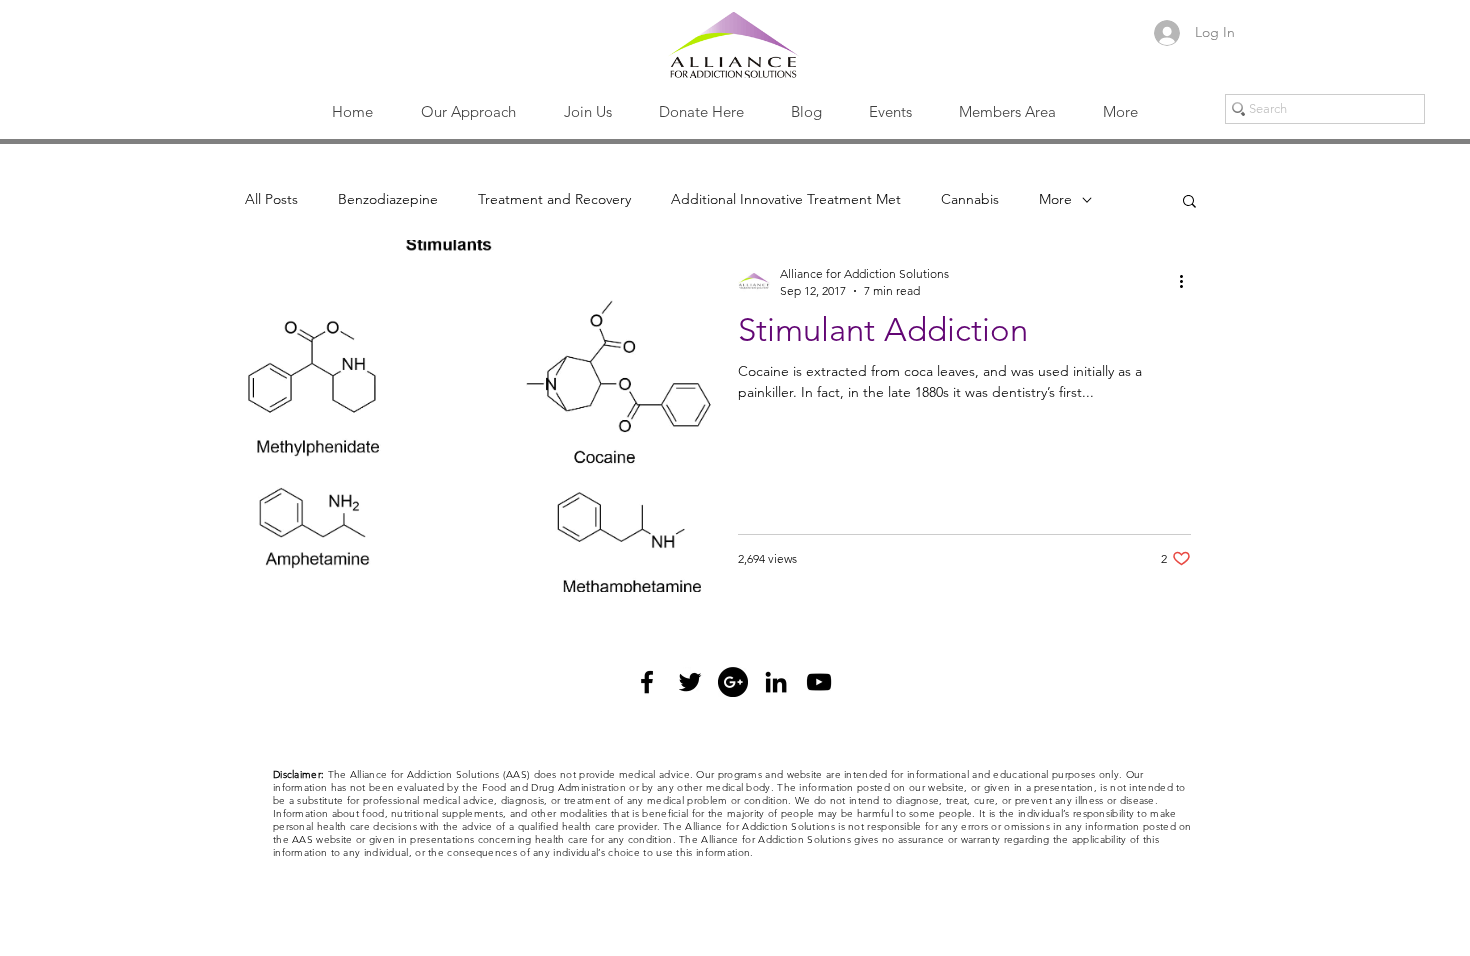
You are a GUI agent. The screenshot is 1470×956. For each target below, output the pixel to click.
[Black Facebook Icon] (647, 682)
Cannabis (970, 199)
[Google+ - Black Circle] (733, 682)
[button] (468, 112)
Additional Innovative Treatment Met (786, 199)
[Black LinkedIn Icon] (776, 682)
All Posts (271, 199)
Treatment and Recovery (554, 199)
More (1055, 199)
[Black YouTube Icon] (819, 682)
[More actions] (1188, 281)
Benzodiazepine (388, 199)
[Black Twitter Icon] (690, 682)
